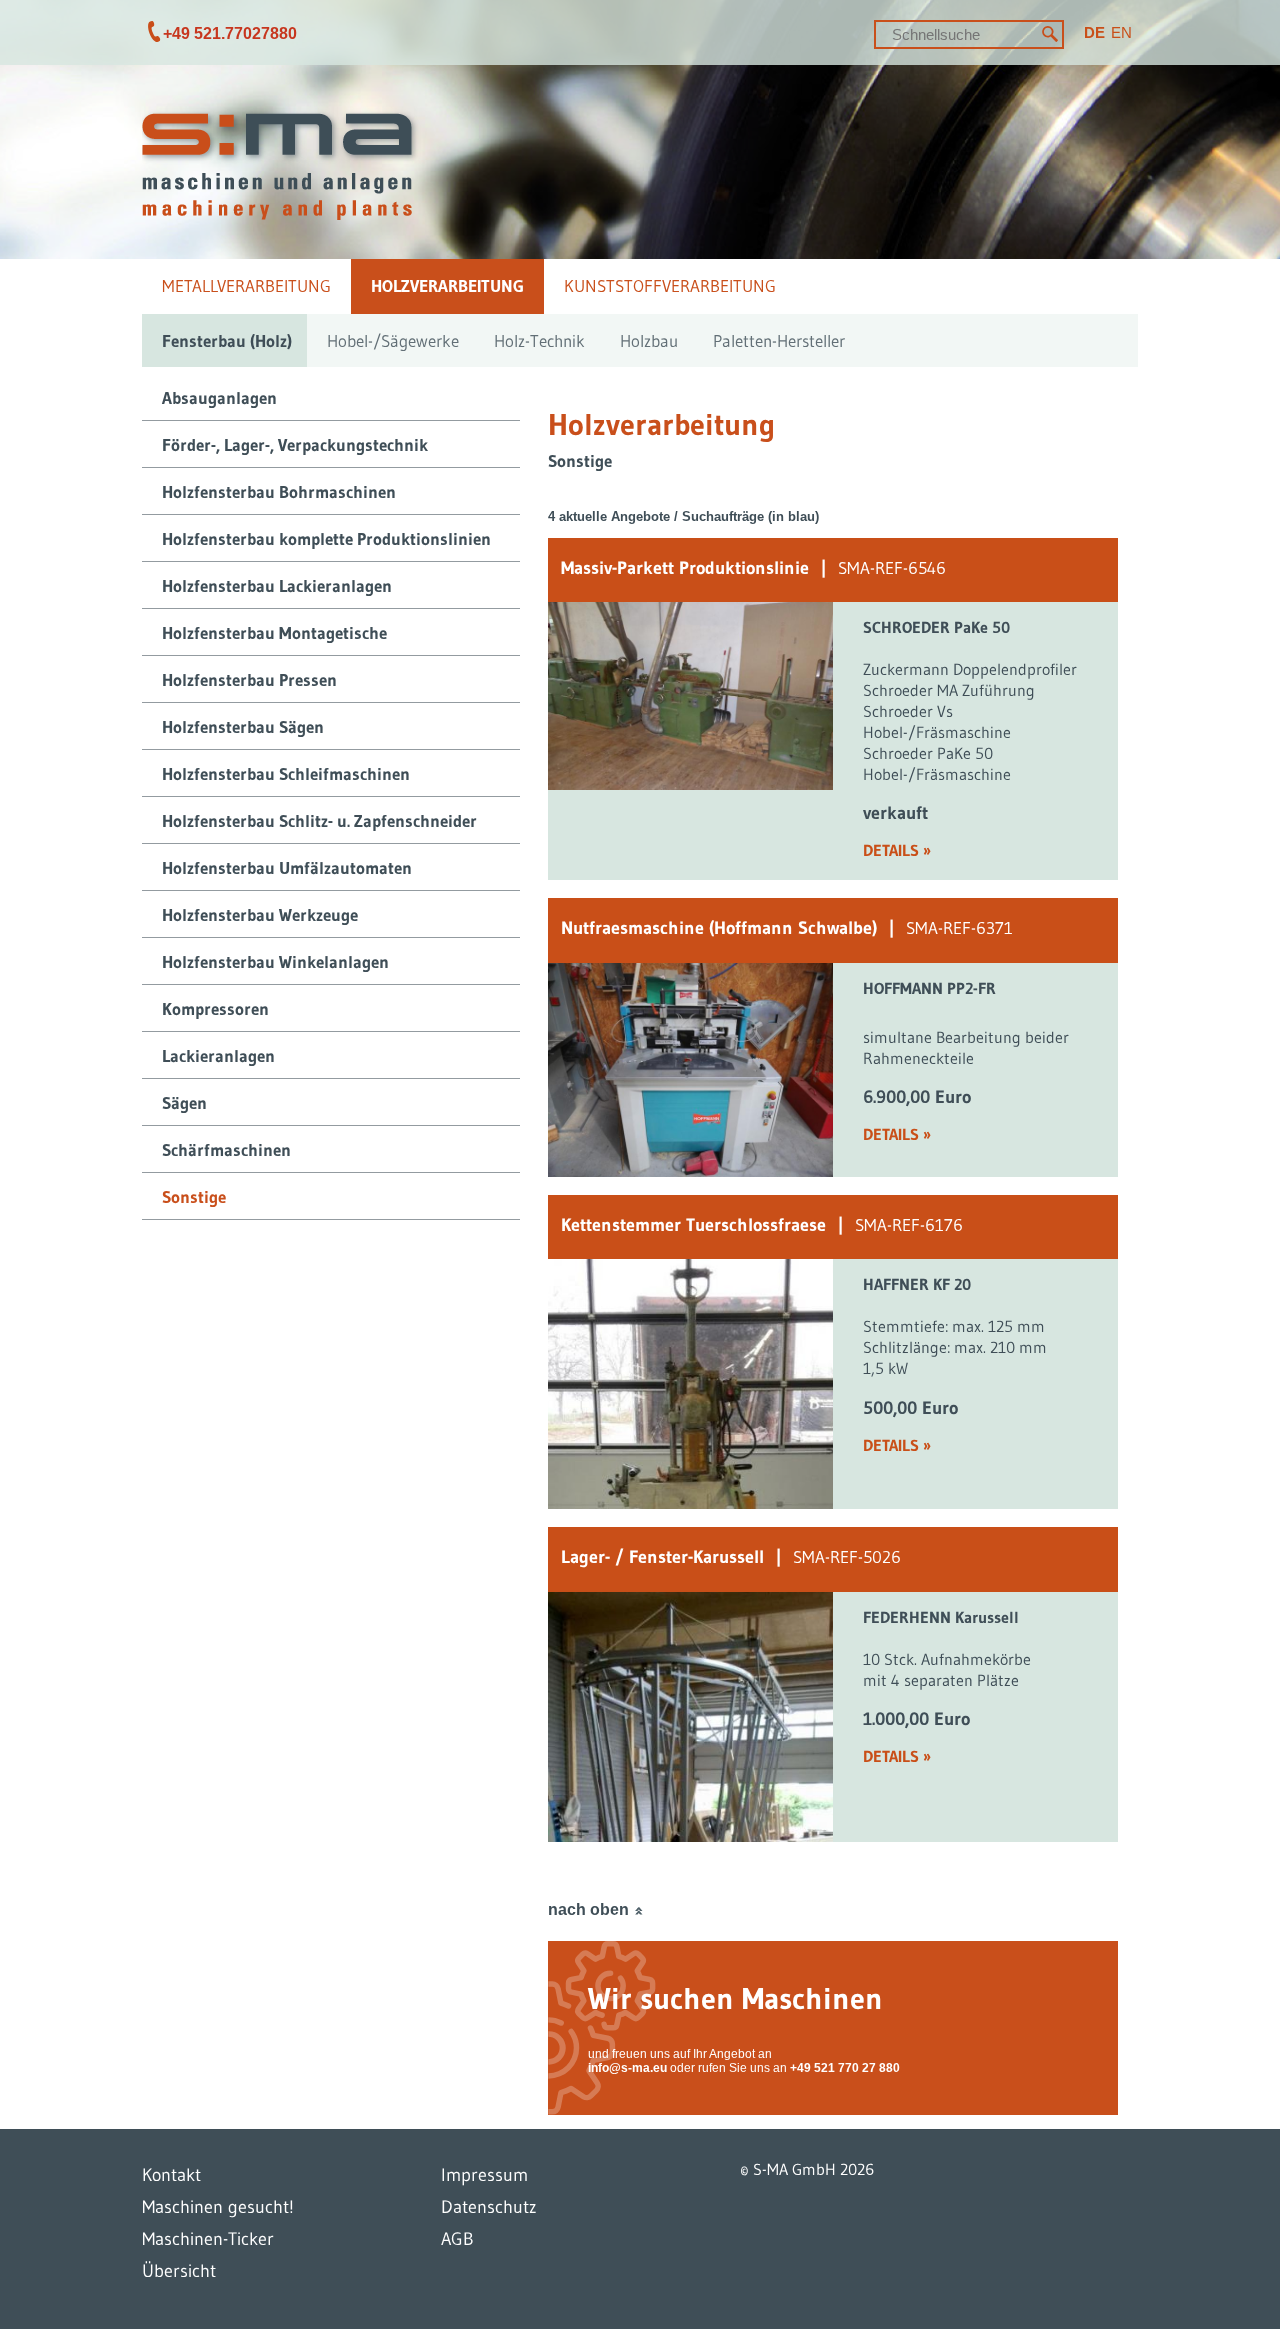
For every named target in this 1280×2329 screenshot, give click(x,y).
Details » (897, 850)
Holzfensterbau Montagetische (274, 632)
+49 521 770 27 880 (845, 2068)
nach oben (588, 1909)
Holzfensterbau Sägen (243, 726)
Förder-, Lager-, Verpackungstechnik (295, 444)
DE (1094, 32)
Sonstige (194, 1196)
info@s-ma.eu (627, 2068)
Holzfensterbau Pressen (249, 679)
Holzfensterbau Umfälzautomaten (287, 867)
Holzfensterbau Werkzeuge (260, 914)
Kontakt (171, 2175)
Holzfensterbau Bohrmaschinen (279, 491)
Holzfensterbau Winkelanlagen (275, 961)
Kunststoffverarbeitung (670, 285)
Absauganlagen (219, 397)
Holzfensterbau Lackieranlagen (277, 585)
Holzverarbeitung (447, 285)
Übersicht (179, 2271)
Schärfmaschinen (226, 1149)
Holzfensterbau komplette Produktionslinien (326, 538)
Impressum (484, 2175)
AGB (457, 2239)
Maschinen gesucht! (218, 2207)
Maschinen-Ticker (208, 2239)
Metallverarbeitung (246, 285)
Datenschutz (489, 2207)
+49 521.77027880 (230, 33)
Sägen (184, 1102)
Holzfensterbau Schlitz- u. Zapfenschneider (319, 820)
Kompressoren (215, 1008)
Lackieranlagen (218, 1055)
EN (1121, 32)
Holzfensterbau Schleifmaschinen (286, 773)
